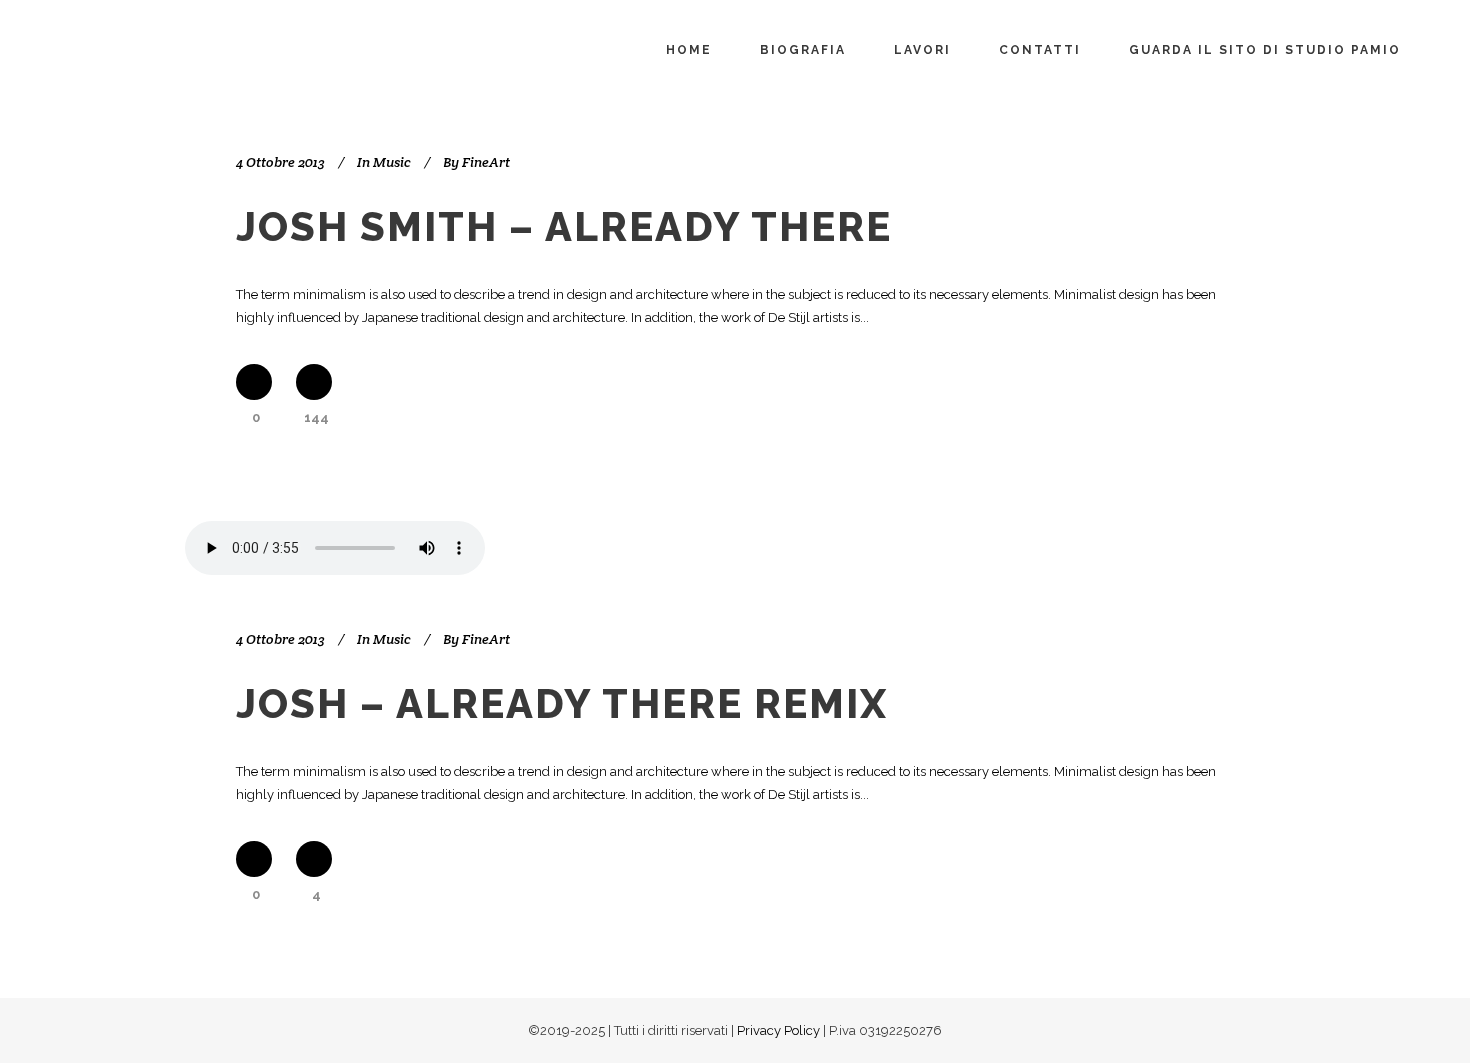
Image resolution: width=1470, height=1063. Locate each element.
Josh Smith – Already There (564, 226)
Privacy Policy (778, 1030)
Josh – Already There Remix (562, 703)
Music (392, 162)
